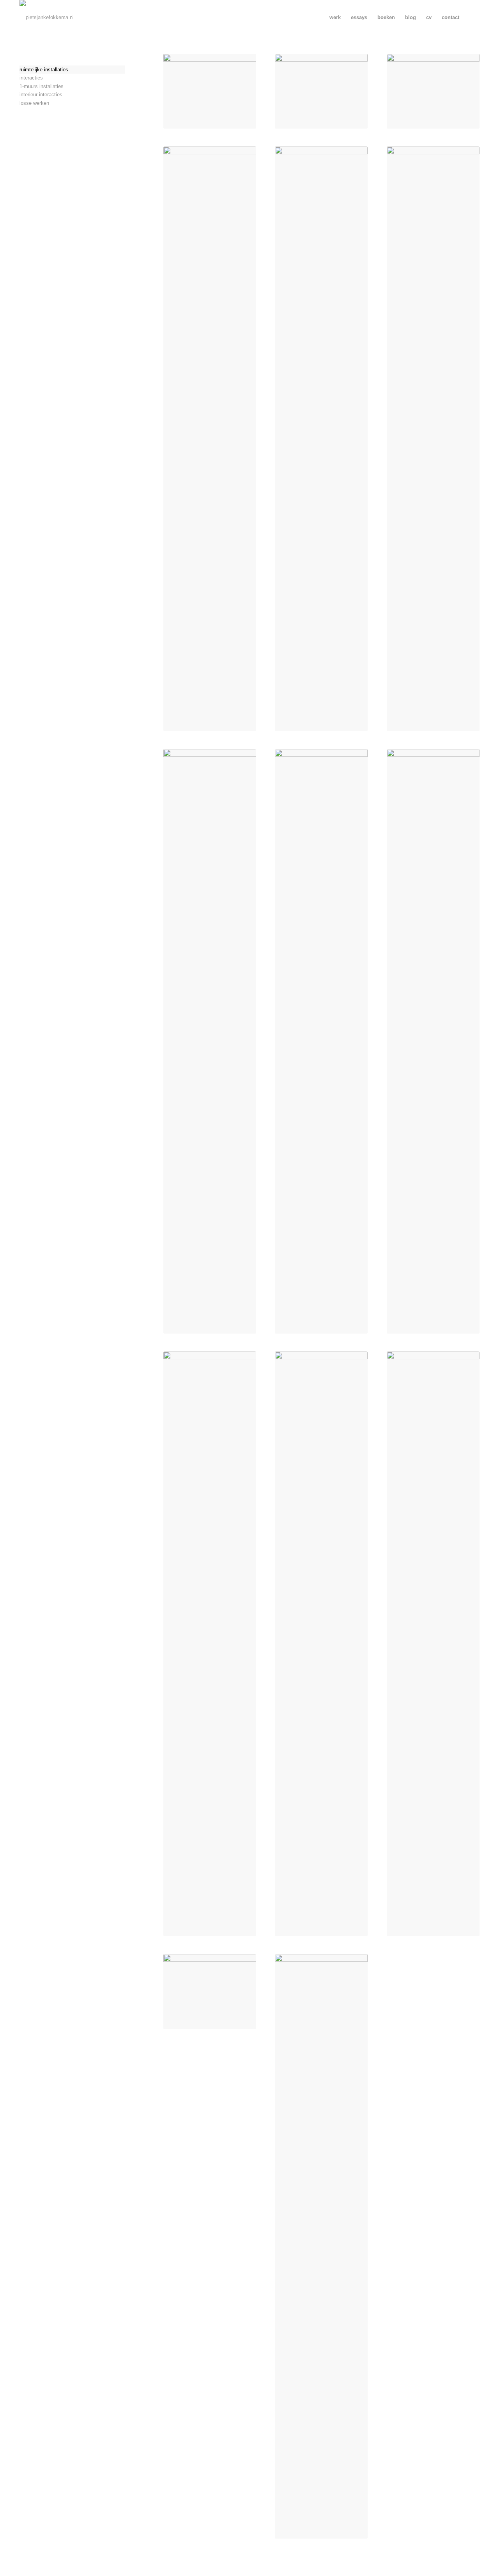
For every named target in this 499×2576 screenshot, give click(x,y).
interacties (31, 78)
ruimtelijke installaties (44, 70)
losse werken (34, 103)
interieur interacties (41, 95)
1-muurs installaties (42, 86)
